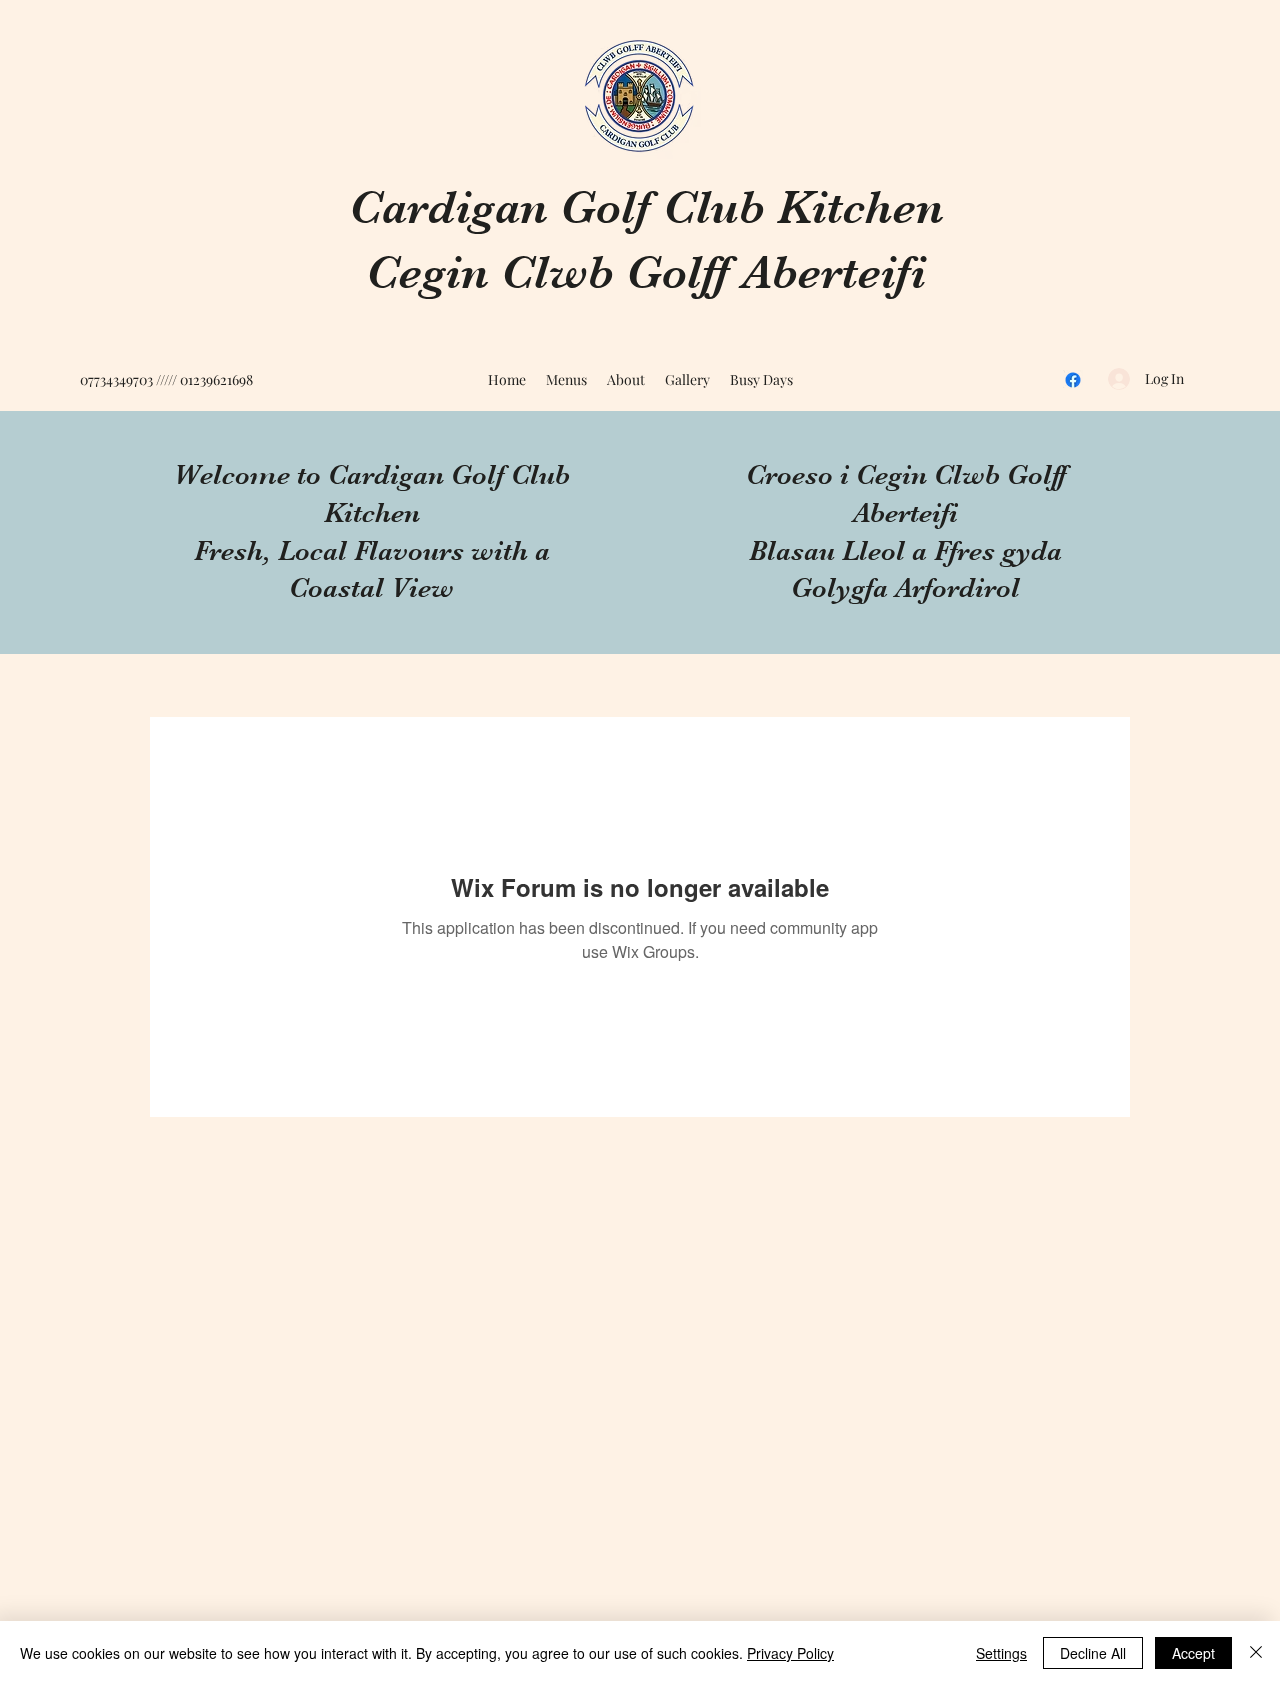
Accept (1193, 1653)
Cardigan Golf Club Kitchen (646, 207)
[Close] (1256, 1653)
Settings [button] (1001, 1653)
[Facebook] (1073, 380)
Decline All (1093, 1653)
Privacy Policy (790, 1653)
